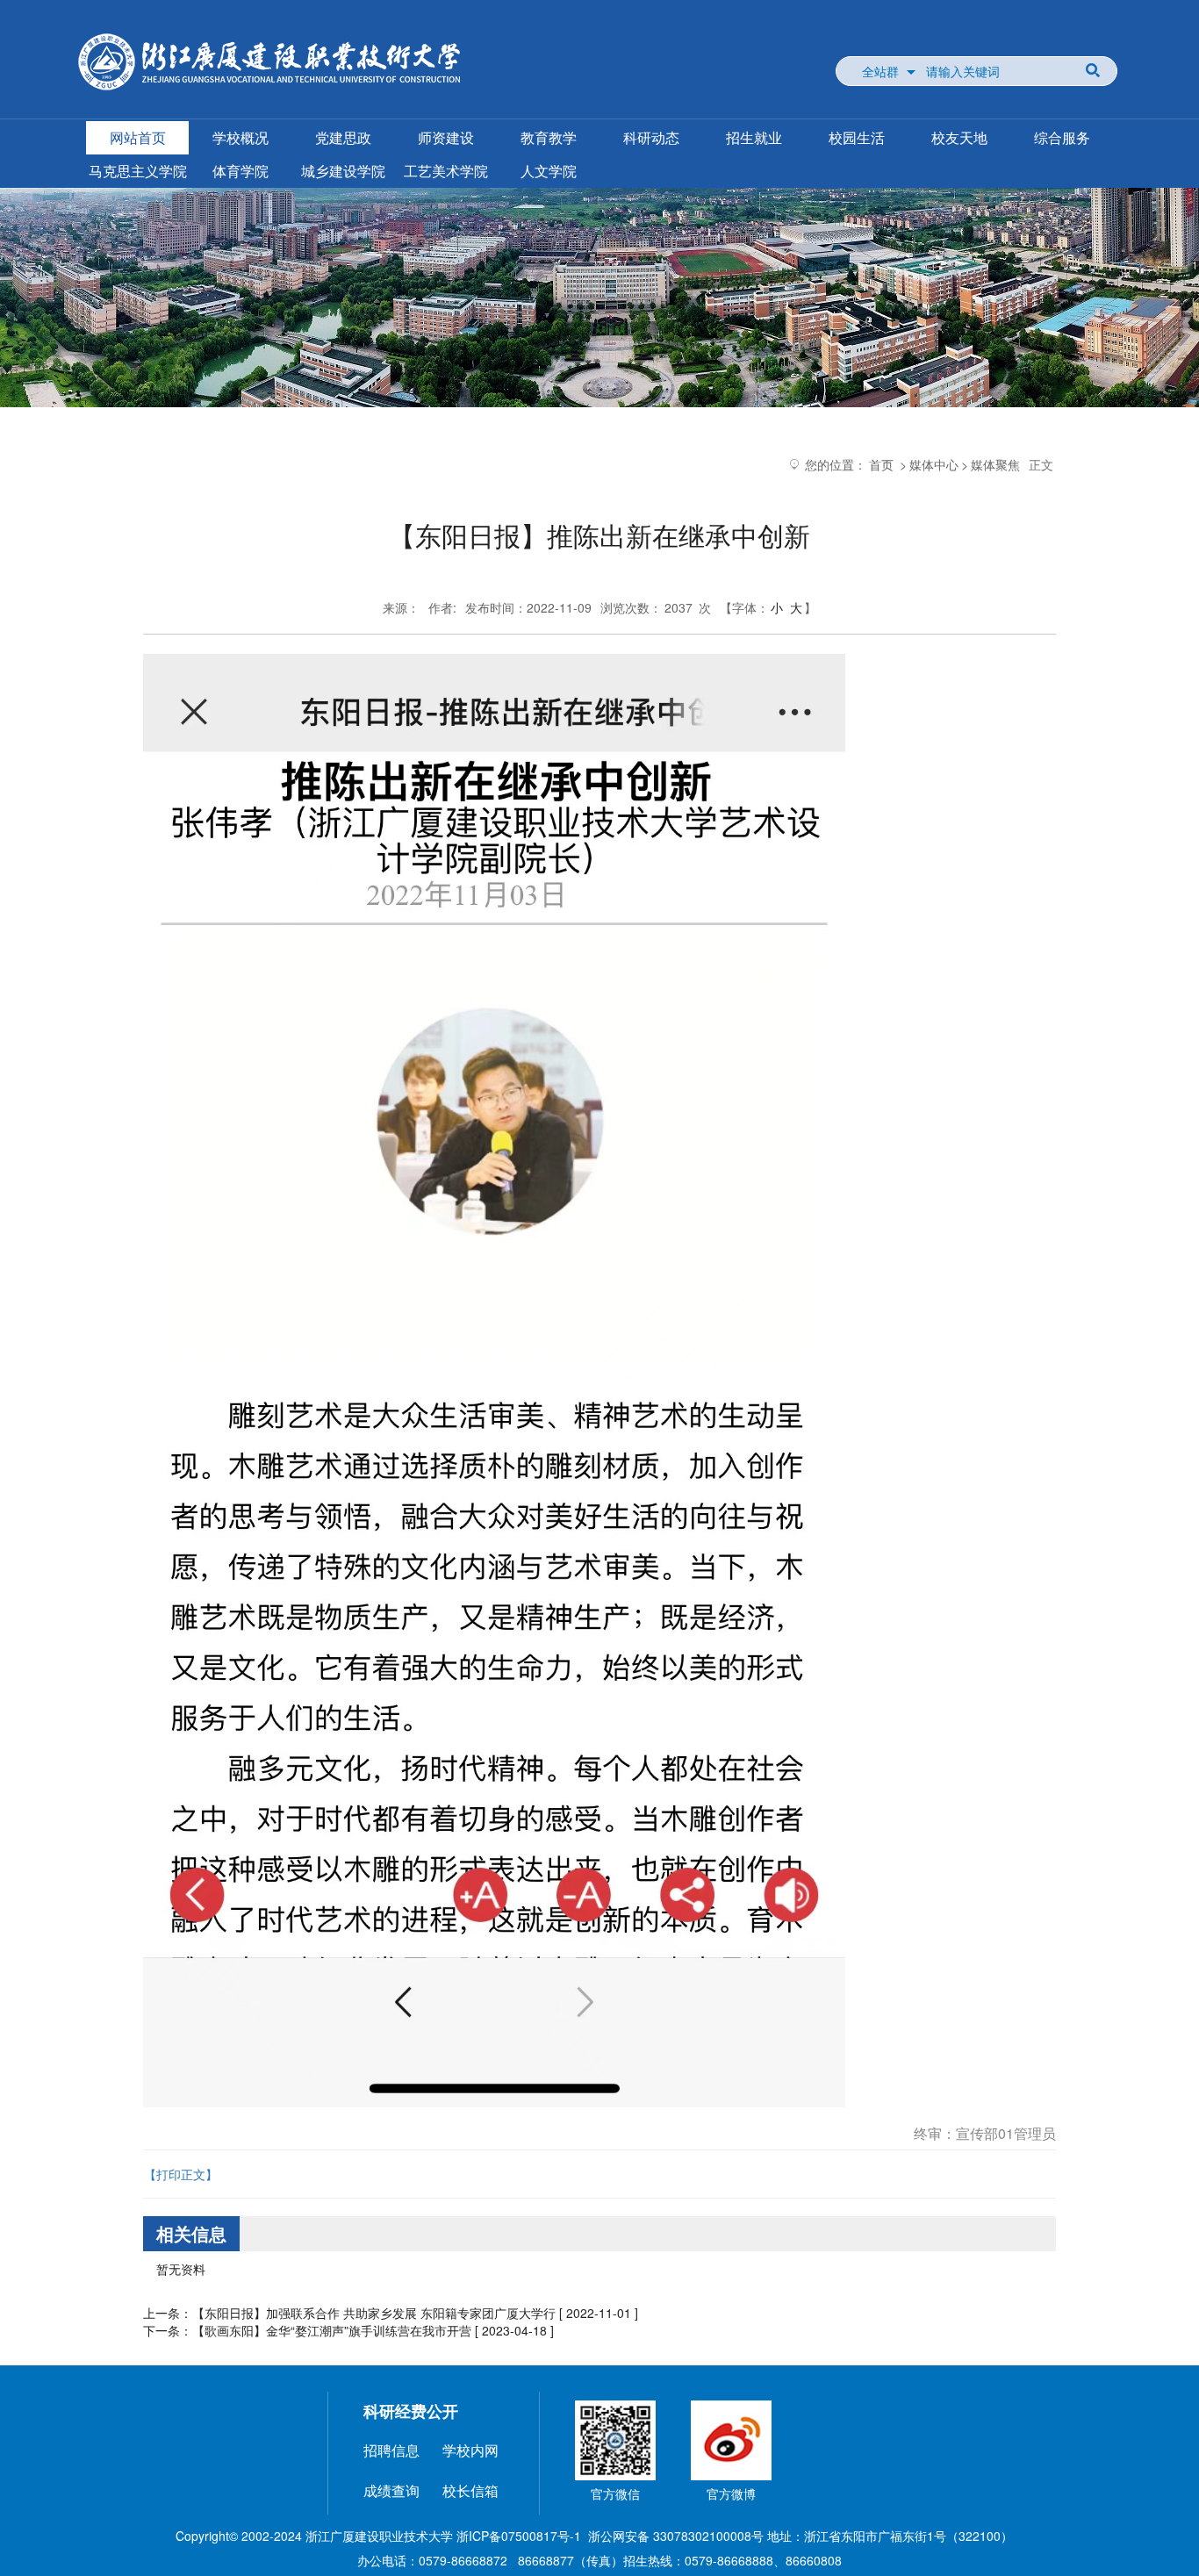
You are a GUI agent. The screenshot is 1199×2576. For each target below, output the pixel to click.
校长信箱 (470, 2490)
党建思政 (343, 137)
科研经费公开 (411, 2411)
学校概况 (241, 137)
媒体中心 (934, 464)
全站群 (880, 71)
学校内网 (470, 2450)
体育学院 (241, 171)
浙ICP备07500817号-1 (519, 2536)
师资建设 (446, 137)
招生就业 (754, 137)
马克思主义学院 (138, 171)
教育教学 (549, 137)
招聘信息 (391, 2450)
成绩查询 (391, 2490)
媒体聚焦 (995, 464)
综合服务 (1062, 137)
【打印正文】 (181, 2174)
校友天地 (959, 137)
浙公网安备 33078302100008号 (676, 2536)
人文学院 (549, 171)
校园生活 (857, 137)
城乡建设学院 (343, 171)
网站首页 (138, 137)
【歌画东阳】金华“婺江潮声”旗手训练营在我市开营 (332, 2330)
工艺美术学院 (446, 171)
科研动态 (651, 137)
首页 (881, 464)
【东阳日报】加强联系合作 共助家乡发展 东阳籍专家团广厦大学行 (374, 2313)
